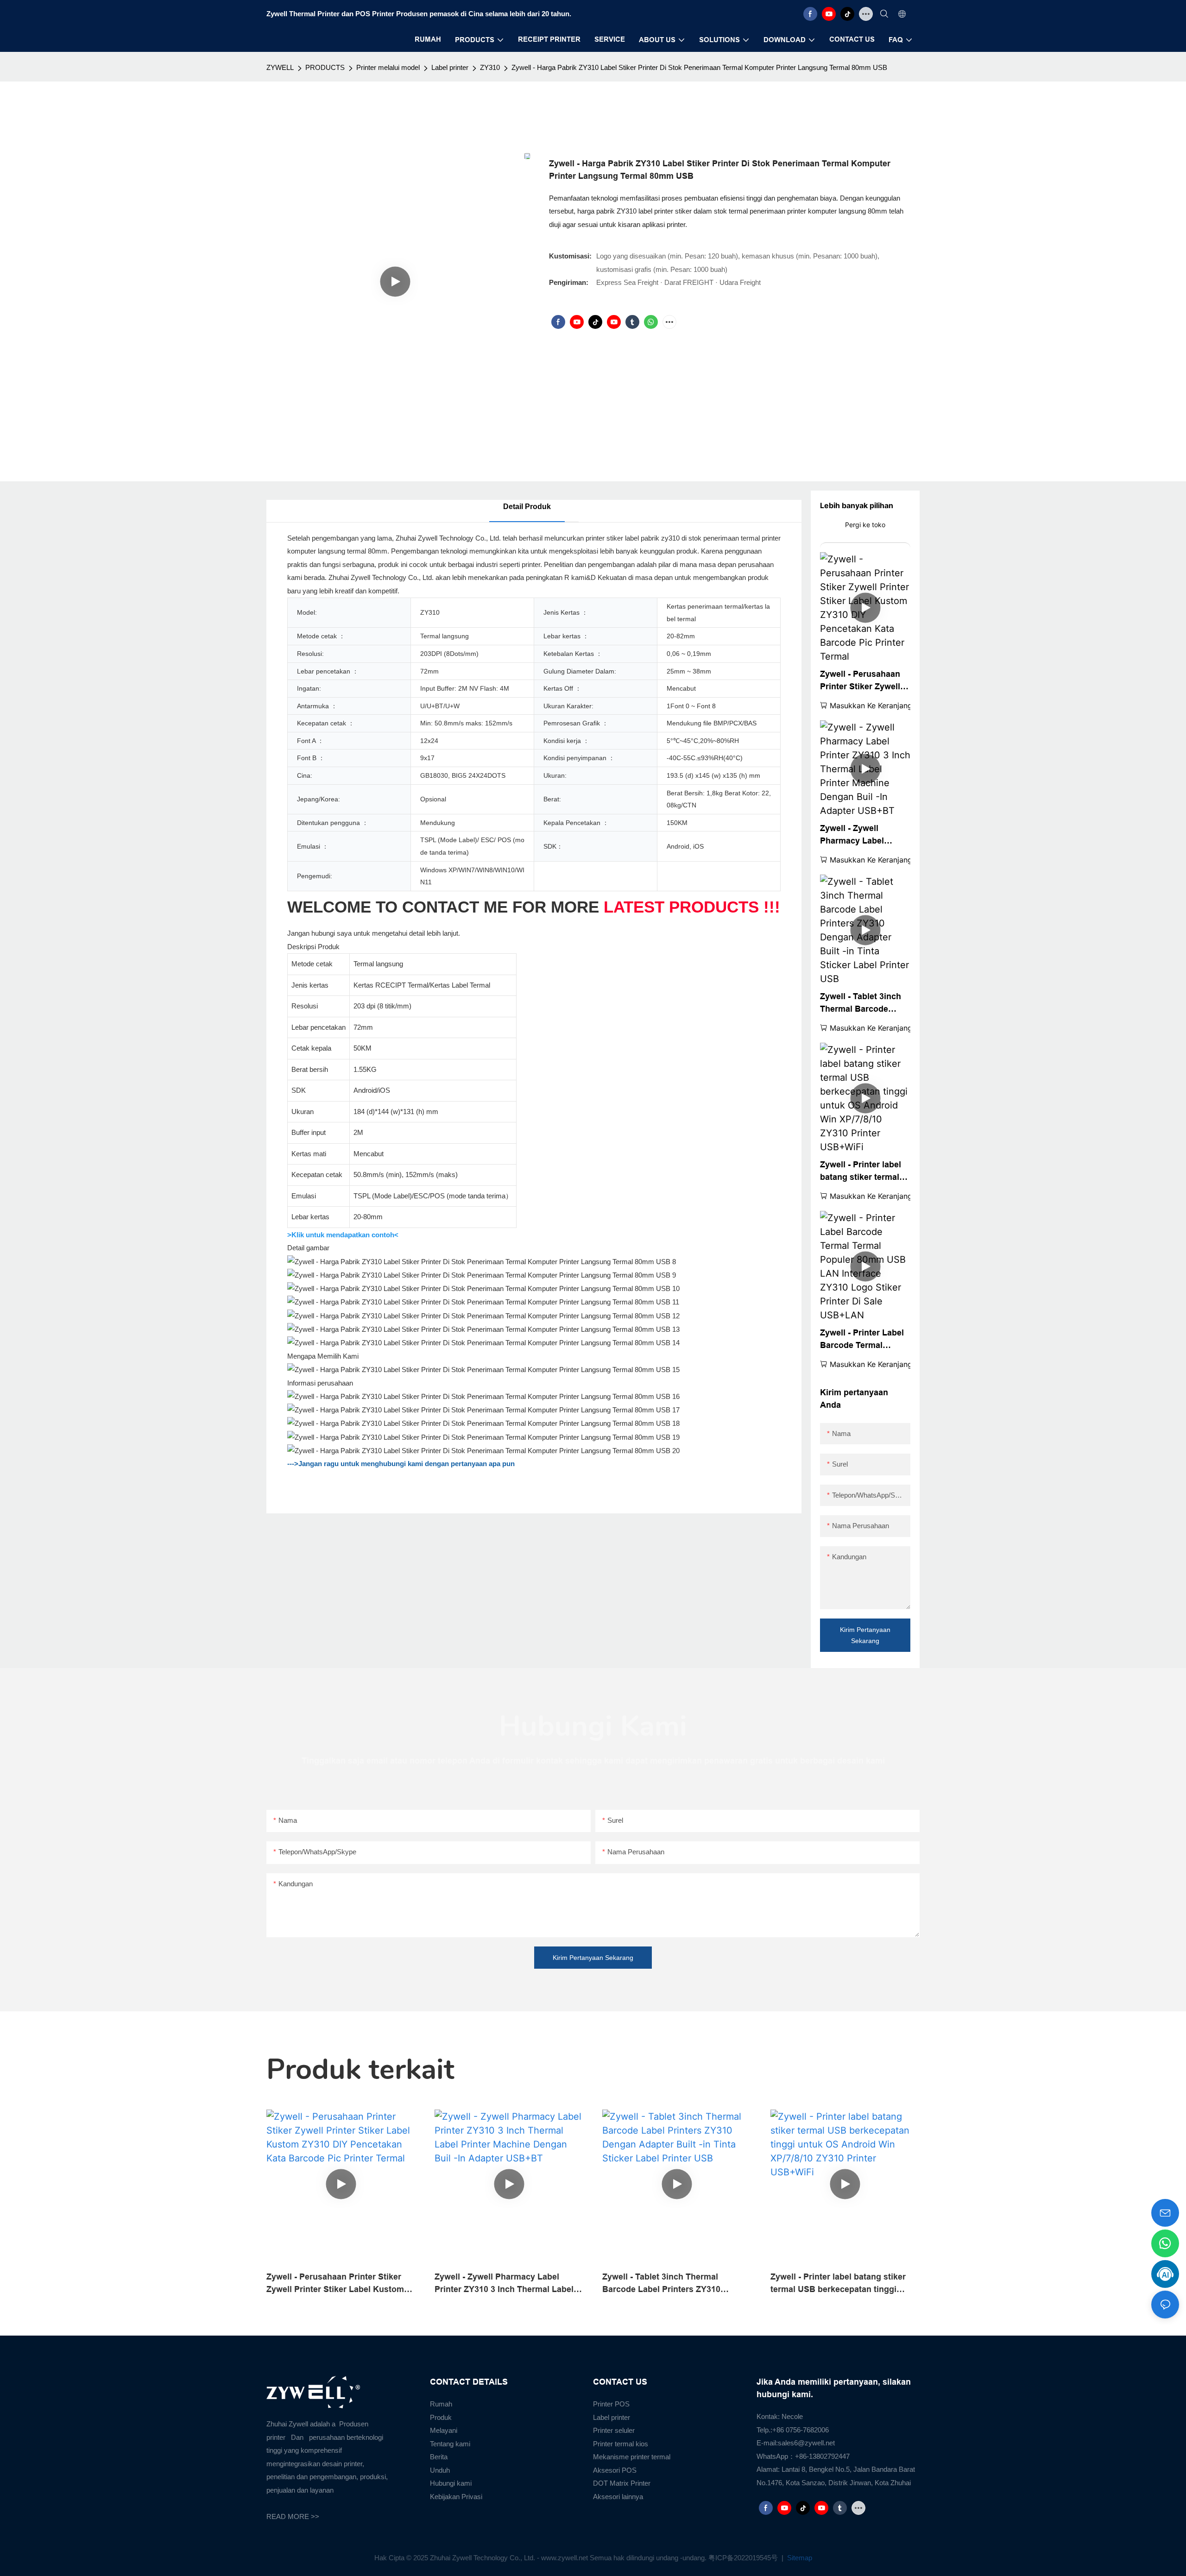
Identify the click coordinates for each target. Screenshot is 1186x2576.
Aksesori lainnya (618, 2497)
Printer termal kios (621, 2444)
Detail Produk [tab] (527, 507)
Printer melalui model (388, 67)
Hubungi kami (451, 2483)
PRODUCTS (325, 67)
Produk (441, 2417)
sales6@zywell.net (806, 2443)
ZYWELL (280, 67)
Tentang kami (450, 2444)
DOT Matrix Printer (622, 2483)
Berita (439, 2457)
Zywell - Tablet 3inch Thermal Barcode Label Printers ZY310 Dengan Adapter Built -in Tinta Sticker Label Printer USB (865, 1004)
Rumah (441, 2404)
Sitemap (799, 2558)
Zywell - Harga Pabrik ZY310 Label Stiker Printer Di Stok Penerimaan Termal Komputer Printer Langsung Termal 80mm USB (699, 67)
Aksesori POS (615, 2470)
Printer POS (611, 2404)
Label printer (450, 67)
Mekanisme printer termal (632, 2457)
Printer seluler (614, 2430)
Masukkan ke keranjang (871, 705)
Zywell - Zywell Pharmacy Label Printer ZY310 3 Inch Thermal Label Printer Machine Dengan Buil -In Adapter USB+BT (865, 835)
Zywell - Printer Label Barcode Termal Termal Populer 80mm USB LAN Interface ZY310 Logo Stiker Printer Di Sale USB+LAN (863, 1340)
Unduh (440, 2470)
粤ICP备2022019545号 (744, 2558)
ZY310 (490, 67)
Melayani (444, 2430)
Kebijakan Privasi (456, 2497)
